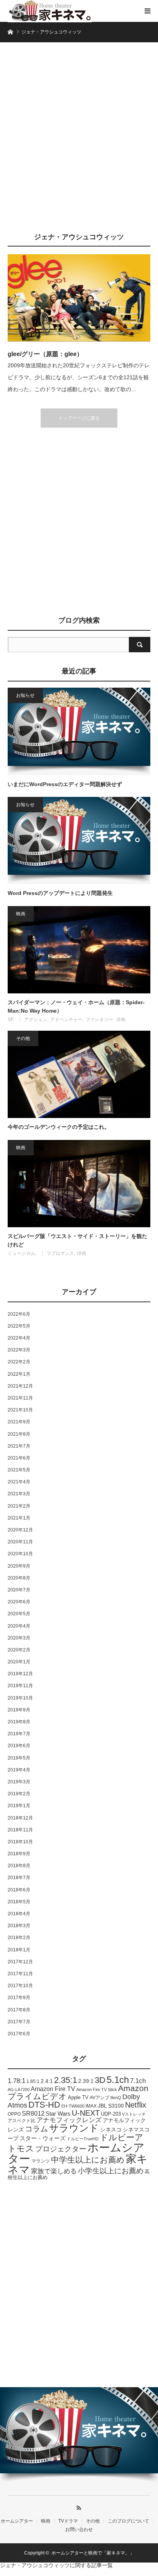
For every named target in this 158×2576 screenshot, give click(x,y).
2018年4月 (19, 1914)
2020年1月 (19, 1662)
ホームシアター (17, 2521)
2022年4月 (19, 1338)
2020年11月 (20, 1542)
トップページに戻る (79, 418)
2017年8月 (19, 2010)
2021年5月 (19, 1470)
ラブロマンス (60, 1253)
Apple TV (78, 2097)
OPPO (14, 2114)
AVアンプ (100, 2098)
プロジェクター (61, 2149)
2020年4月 (19, 1626)
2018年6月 (19, 1890)
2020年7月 (19, 1590)
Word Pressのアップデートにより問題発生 (60, 893)
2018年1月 (19, 1950)
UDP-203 (111, 2114)
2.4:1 (47, 2081)
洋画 (121, 1020)
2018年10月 (20, 1842)
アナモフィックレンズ (69, 2120)
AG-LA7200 (19, 2089)
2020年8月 (19, 1578)
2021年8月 (19, 1434)
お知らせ (25, 695)
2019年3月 (19, 1782)
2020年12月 (20, 1530)
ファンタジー (99, 1020)
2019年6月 (19, 1746)
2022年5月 (19, 1326)
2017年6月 (19, 2034)
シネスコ (111, 2129)
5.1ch (118, 2080)
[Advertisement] (79, 141)
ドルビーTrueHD (83, 2139)
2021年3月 (19, 1494)
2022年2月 (19, 1362)
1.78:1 (16, 2081)
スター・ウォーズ (43, 2138)
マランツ (41, 2161)
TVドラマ (68, 2521)
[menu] (147, 11)
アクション (36, 1020)
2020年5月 (19, 1614)
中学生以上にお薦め (88, 2160)
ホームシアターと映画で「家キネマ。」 (93, 2553)
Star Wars (58, 2114)
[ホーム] (10, 31)
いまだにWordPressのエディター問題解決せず (65, 784)
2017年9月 (19, 1998)
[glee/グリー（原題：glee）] (79, 298)
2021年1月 (19, 1518)
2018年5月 (19, 1902)
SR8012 (33, 2114)
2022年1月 (19, 1374)
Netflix (136, 2105)
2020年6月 (19, 1602)
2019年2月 (19, 1794)
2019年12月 (20, 1674)
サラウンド (74, 2128)
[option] (79, 2436)
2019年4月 (19, 1770)
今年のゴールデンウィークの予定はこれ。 (59, 1127)
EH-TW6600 (73, 2106)
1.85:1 (33, 2081)
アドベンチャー (66, 1020)
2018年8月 (19, 1866)
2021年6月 (19, 1458)
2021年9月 (19, 1422)
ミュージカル (21, 1253)
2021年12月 (20, 1386)
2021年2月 (19, 1506)
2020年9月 (19, 1566)
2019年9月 (19, 1710)
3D (100, 2080)
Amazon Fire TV (53, 2089)
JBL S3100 (111, 2106)
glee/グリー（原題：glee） (45, 354)
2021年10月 (20, 1410)
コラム (36, 2129)
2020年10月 (20, 1554)
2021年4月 (19, 1482)
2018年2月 (19, 1938)
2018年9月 (19, 1854)
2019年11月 (20, 1686)
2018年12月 (20, 1818)
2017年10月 (20, 1986)
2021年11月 (20, 1398)
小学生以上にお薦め (111, 2171)
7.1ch (138, 2081)
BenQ (116, 2098)
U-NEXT (86, 2113)
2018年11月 (20, 1830)
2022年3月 (19, 1350)
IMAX (91, 2106)
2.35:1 (66, 2080)
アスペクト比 (21, 2120)
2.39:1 (86, 2081)
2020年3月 (19, 1638)
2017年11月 (20, 1974)
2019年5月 (19, 1758)
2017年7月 (19, 2022)
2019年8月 (19, 1722)
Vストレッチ (134, 2114)
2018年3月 (19, 1926)
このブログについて (128, 2521)
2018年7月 (19, 1878)
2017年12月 (20, 1962)
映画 (21, 914)
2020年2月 (19, 1650)
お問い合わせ (79, 2529)
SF (10, 1020)
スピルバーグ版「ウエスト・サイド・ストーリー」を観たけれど (77, 1240)
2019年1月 (19, 1806)
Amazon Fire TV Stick (97, 2089)
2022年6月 (19, 1314)
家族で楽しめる (54, 2171)
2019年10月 (20, 1698)
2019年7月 (19, 1734)
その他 (23, 1038)
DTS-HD (44, 2105)
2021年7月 (19, 1446)
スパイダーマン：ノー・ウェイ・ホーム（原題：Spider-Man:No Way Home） (76, 1006)
